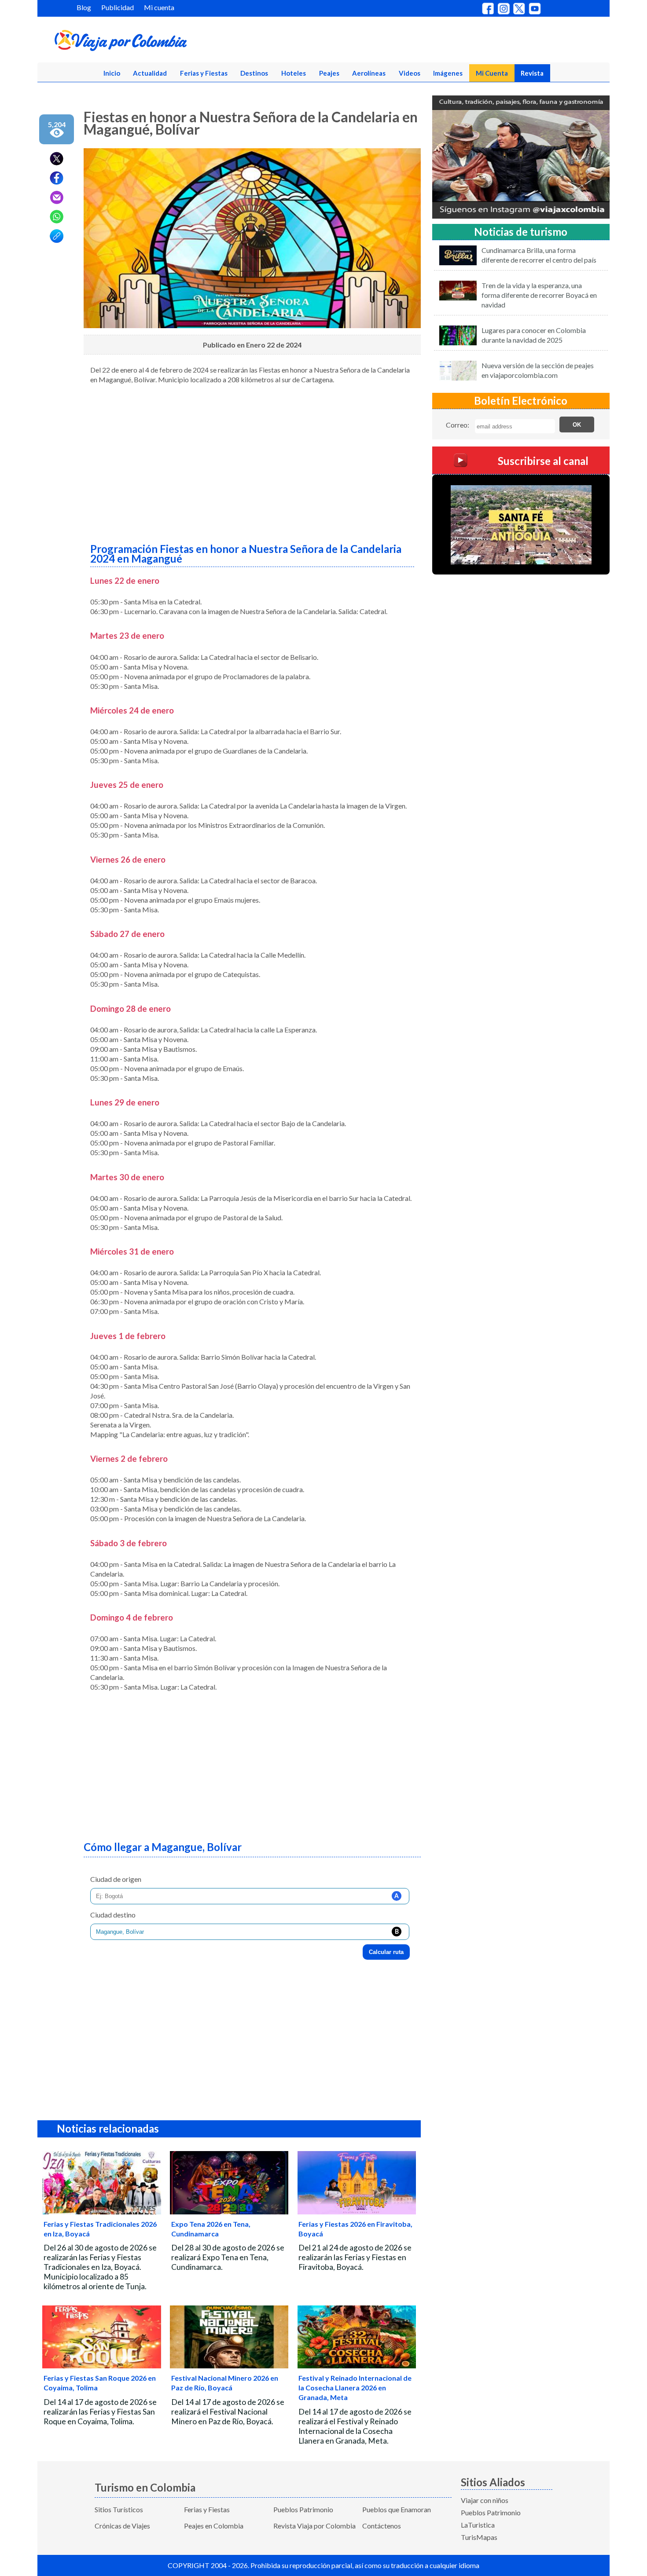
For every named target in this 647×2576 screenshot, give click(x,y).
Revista (532, 73)
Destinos (254, 73)
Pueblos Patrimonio (303, 2509)
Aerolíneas (369, 73)
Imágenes (448, 73)
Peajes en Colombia (214, 2526)
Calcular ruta (386, 1952)
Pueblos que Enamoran (397, 2509)
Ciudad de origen (116, 1879)
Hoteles (294, 73)
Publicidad (118, 7)
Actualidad (150, 73)
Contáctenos (382, 2526)
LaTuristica (478, 2525)
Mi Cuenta (492, 73)
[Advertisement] (252, 460)
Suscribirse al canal (543, 461)
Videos (410, 73)
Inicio (112, 73)
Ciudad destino (113, 1915)
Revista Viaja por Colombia (314, 2526)
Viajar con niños (485, 2500)
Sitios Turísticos (119, 2509)
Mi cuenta (159, 7)
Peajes (329, 73)
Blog (84, 7)
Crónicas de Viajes (122, 2526)
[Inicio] (163, 42)
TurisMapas (479, 2537)
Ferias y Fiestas (204, 73)
